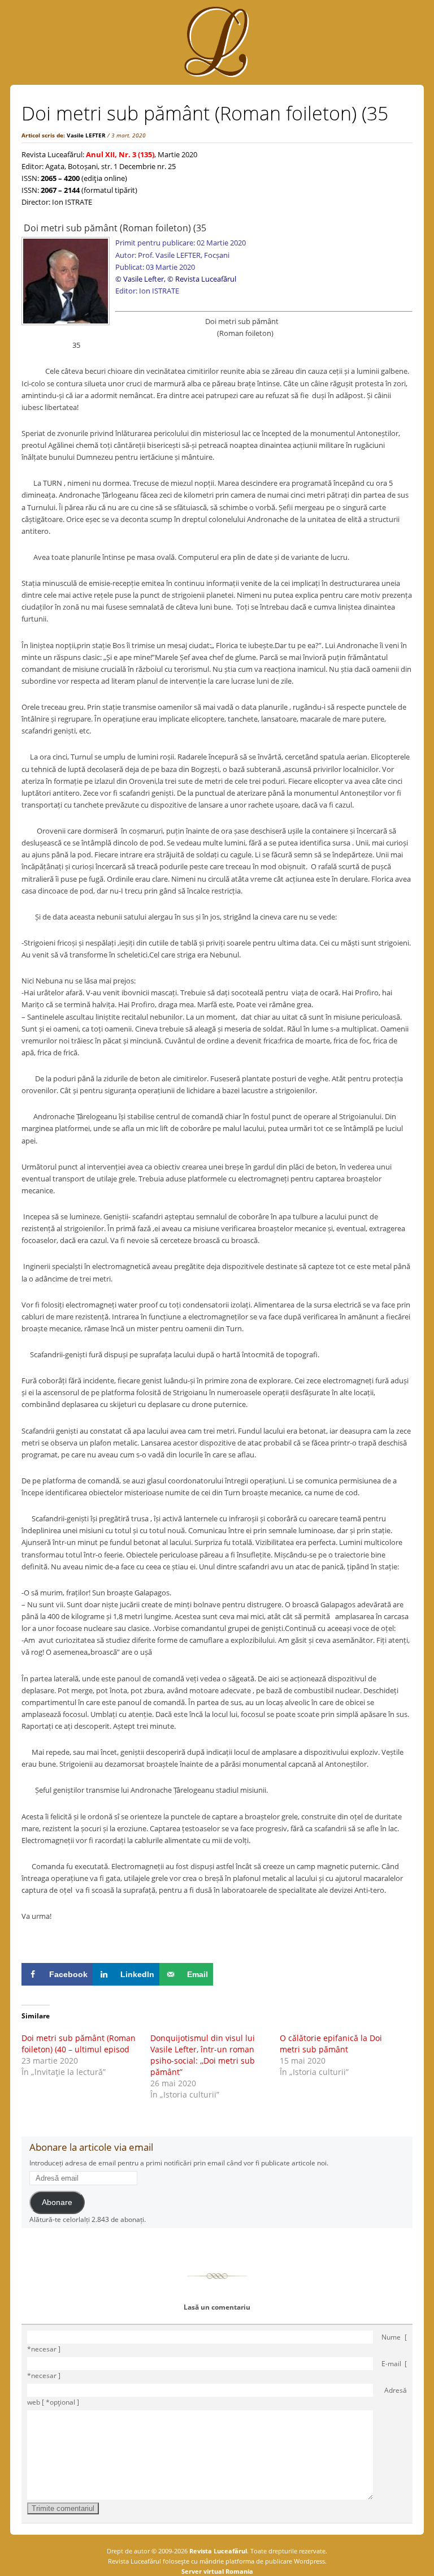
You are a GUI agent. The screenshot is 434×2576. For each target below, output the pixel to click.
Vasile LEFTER (86, 135)
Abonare (57, 2202)
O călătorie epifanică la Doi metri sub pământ (331, 2044)
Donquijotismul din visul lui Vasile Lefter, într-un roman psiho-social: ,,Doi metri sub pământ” (203, 2055)
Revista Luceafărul (217, 2551)
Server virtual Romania (217, 2571)
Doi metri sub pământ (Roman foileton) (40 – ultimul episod (79, 2044)
